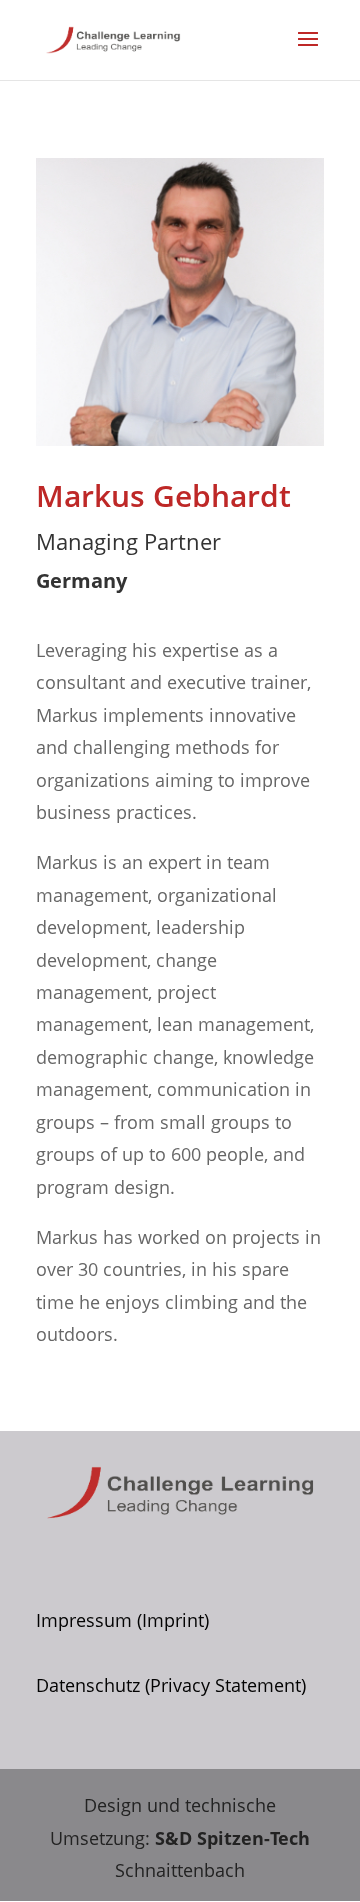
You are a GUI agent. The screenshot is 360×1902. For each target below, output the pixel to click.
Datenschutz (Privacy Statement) (171, 1685)
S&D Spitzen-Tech (232, 1838)
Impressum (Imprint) (122, 1620)
